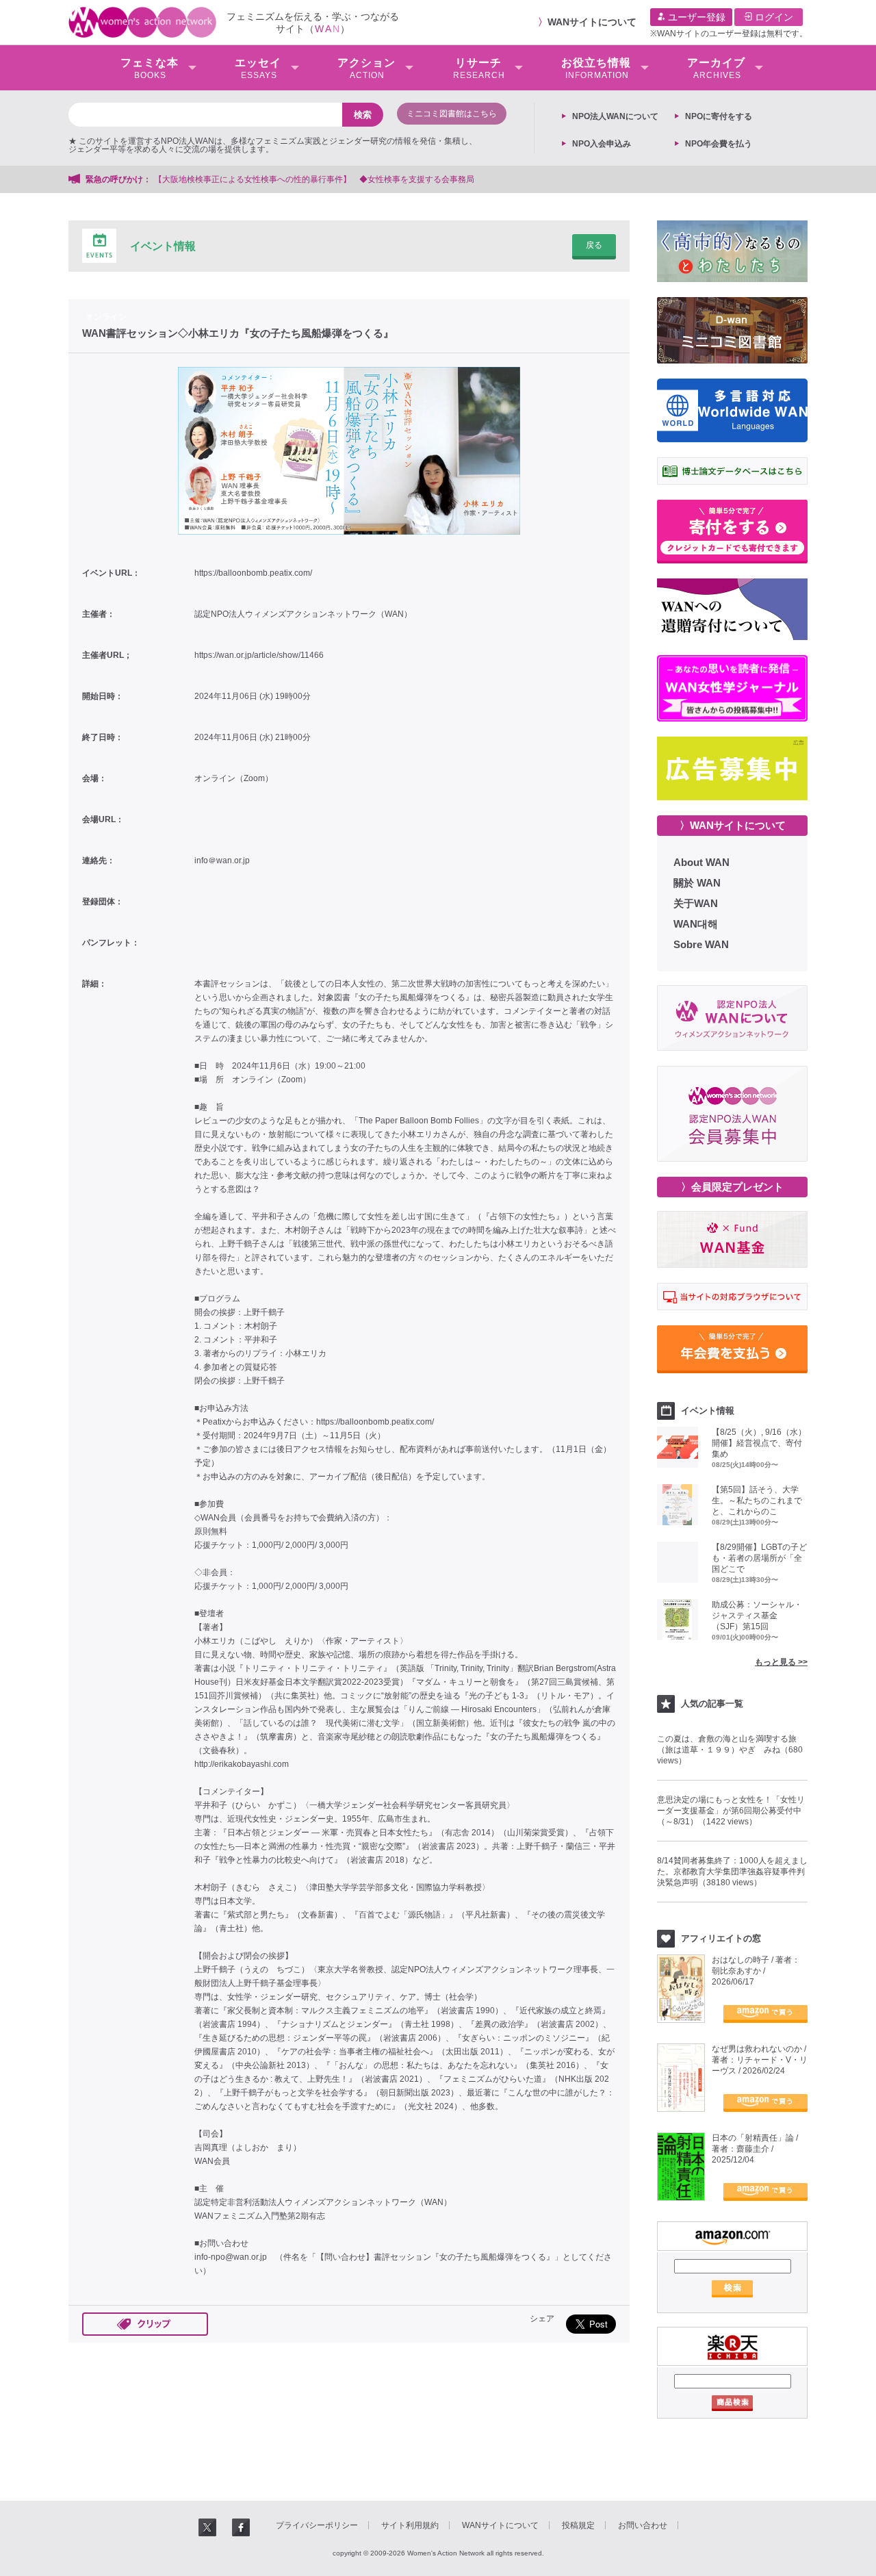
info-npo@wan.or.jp (231, 2257)
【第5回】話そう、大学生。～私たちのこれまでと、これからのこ (757, 1501)
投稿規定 (578, 2525)
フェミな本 (150, 68)
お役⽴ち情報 (596, 68)
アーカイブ (716, 68)
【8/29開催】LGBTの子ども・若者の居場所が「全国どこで (759, 1558)
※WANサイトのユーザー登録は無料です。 (729, 34)
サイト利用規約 (410, 2525)
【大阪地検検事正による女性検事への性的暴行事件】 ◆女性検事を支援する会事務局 (314, 179)
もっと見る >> (781, 1662)
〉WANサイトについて (733, 825)
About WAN (701, 862)
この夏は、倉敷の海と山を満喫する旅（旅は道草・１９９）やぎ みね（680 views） (730, 1750)
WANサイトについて (592, 22)
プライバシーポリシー (317, 2525)
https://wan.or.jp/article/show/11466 (259, 655)
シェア (542, 2319)
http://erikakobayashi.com (242, 1764)
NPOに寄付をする (719, 116)
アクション (366, 68)
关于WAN (696, 903)
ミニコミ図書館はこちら (452, 114)
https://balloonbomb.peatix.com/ (253, 573)
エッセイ (258, 68)
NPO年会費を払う (719, 144)
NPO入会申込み (602, 144)
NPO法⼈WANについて (615, 116)
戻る (594, 245)
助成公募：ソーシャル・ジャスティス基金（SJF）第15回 (757, 1616)
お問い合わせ (643, 2525)
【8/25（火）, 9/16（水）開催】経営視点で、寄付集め (759, 1443)
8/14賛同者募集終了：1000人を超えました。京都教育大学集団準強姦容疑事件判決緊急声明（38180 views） (732, 1872)
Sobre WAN (701, 944)
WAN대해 (696, 924)
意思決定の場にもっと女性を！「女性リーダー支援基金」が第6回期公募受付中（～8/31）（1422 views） (731, 1811)
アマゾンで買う (765, 2014)
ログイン (773, 17)
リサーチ (479, 68)
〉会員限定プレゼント (732, 1187)
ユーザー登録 (695, 17)
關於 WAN (697, 883)
